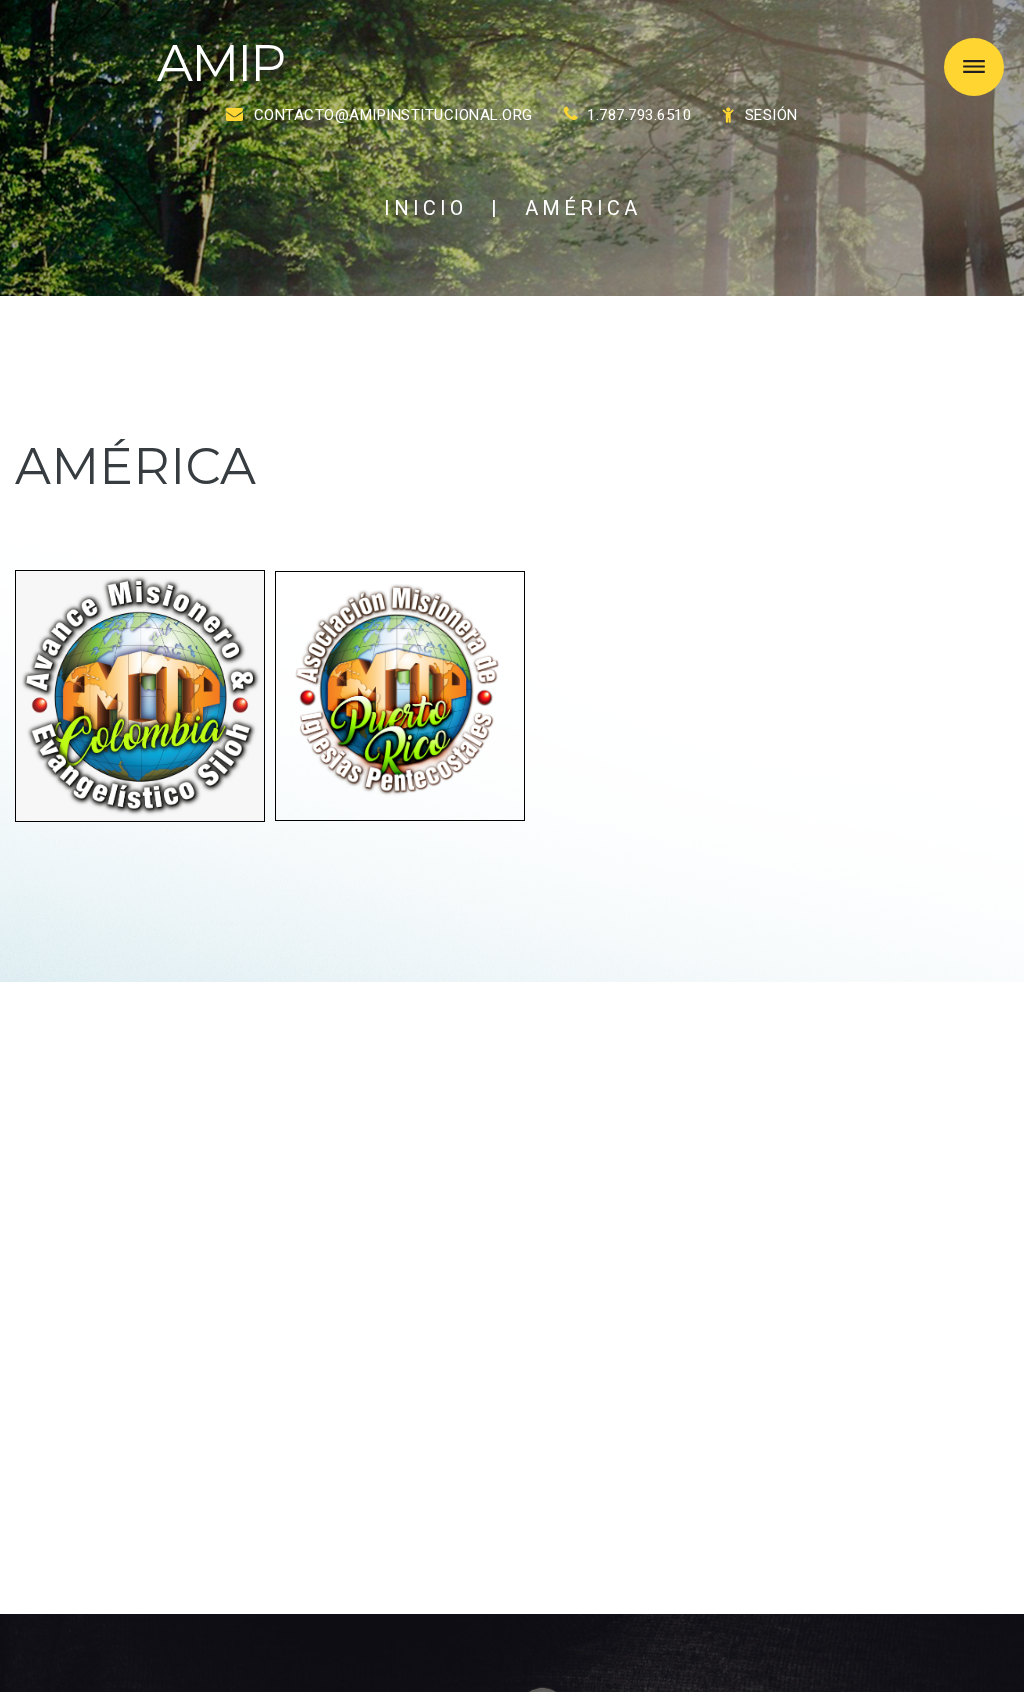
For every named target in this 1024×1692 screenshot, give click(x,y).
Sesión (771, 114)
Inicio (425, 208)
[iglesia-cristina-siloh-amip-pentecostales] (140, 694)
